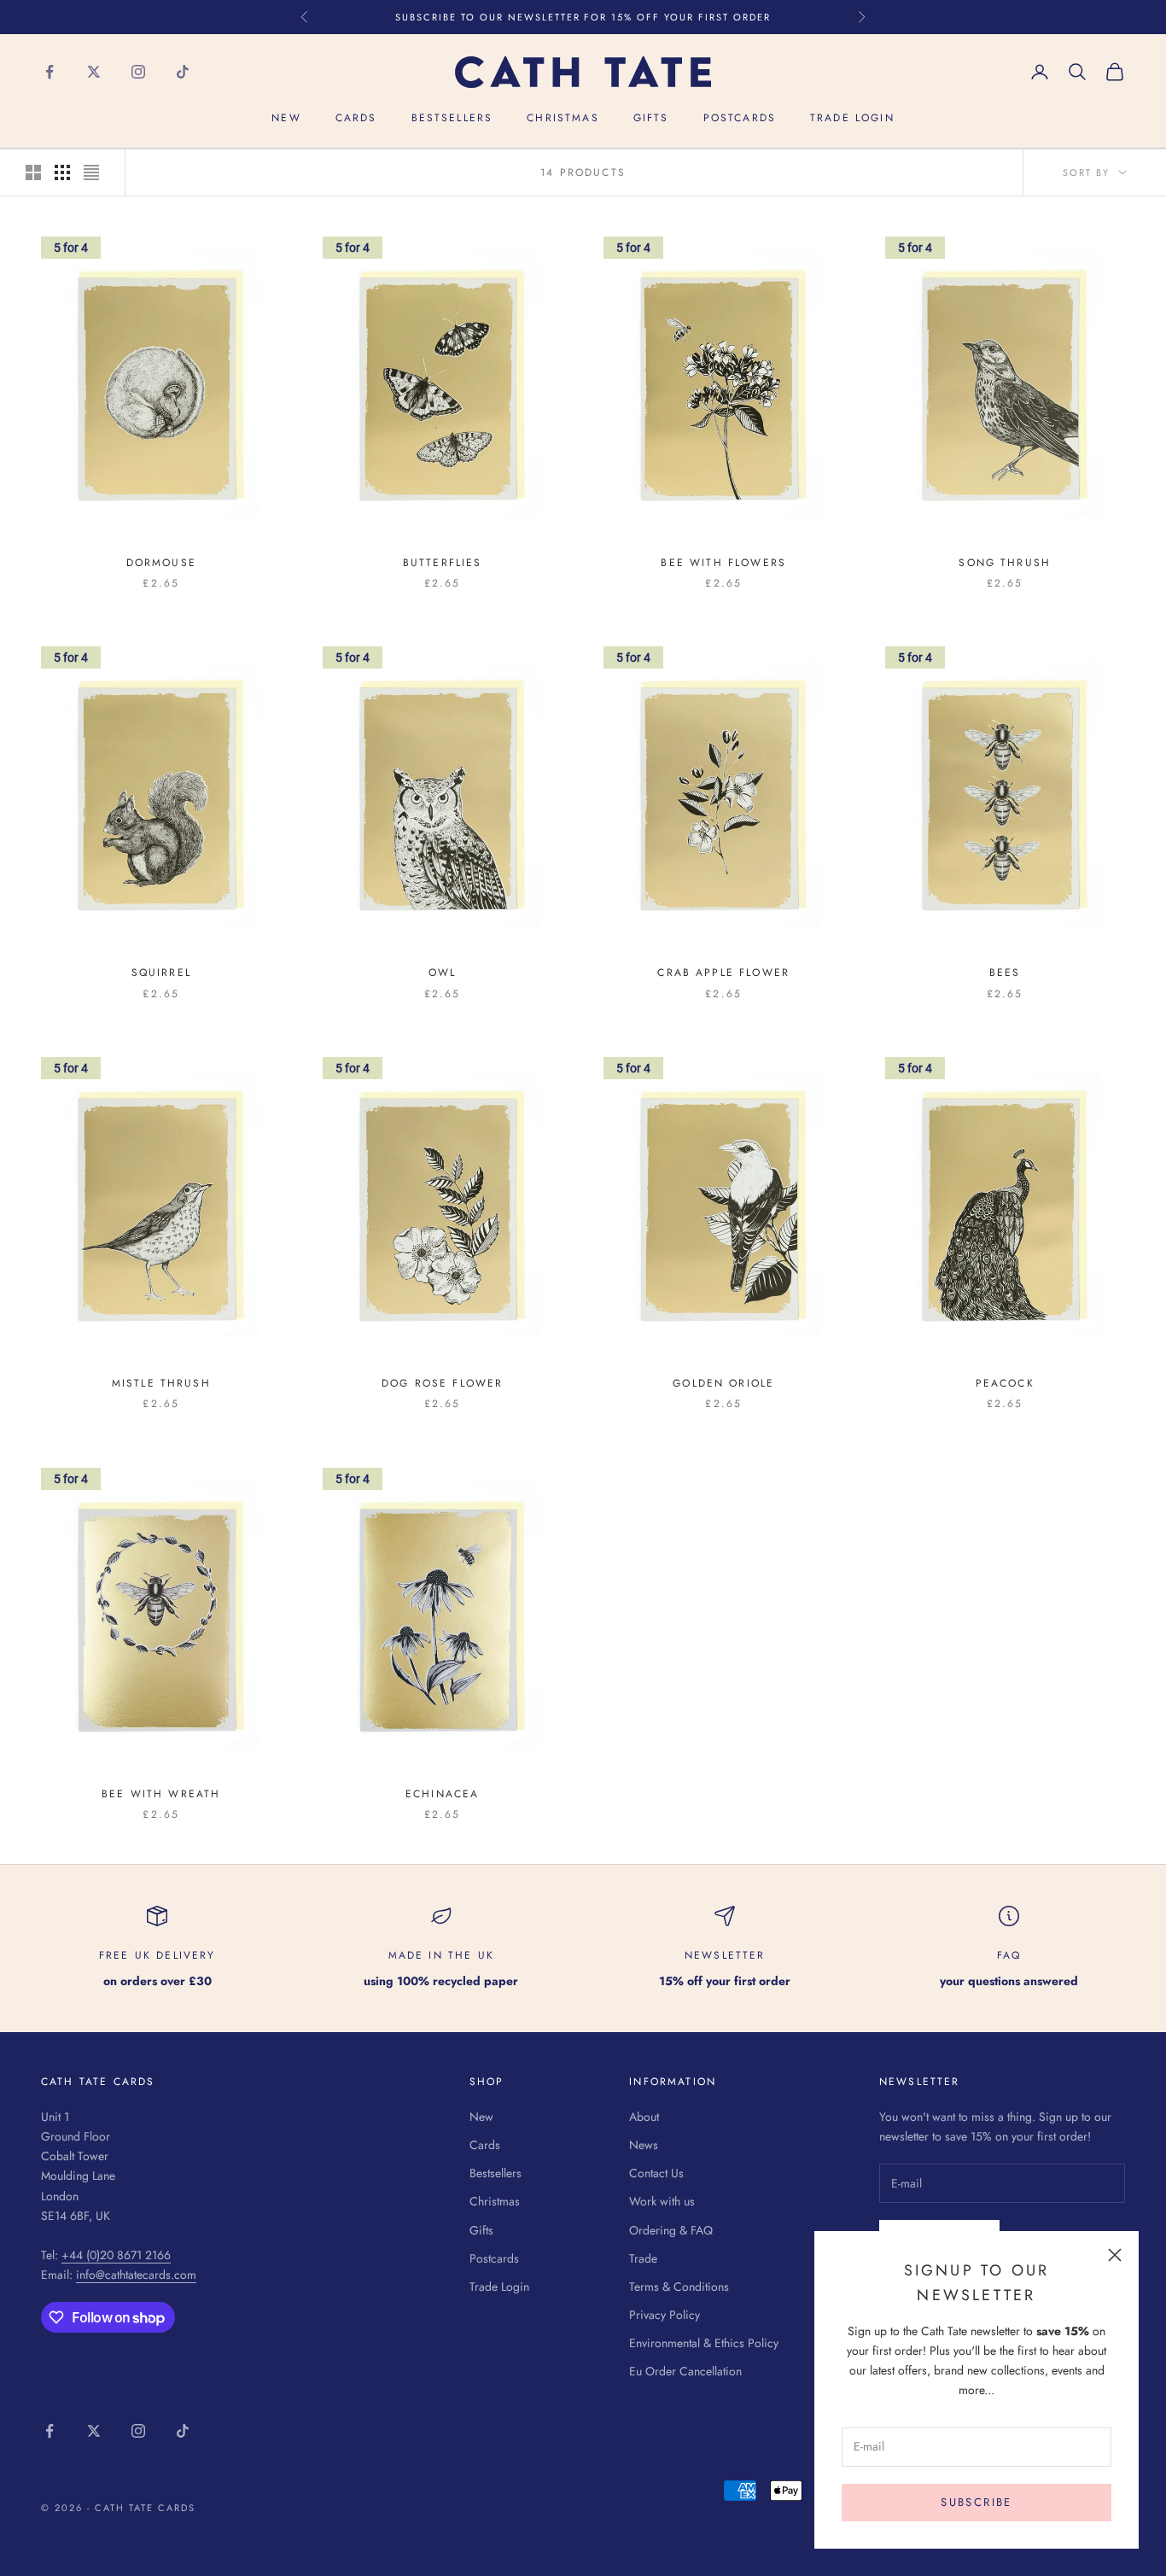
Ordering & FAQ (671, 2230)
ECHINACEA (442, 1794)
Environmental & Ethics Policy (704, 2343)
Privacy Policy (665, 2315)
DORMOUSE (161, 563)
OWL (442, 973)
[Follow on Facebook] (50, 72)
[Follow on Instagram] (138, 72)
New (286, 119)
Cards (356, 119)
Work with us (662, 2201)
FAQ (1009, 1955)
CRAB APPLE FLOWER (723, 973)
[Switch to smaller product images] (62, 172)
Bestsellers (452, 119)
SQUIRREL (161, 973)
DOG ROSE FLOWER (442, 1383)
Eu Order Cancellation (685, 2371)
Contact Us (656, 2173)
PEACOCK (1005, 1383)
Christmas (563, 119)
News (644, 2145)
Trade (643, 2258)
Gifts (651, 119)
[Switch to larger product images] (33, 172)
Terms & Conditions (679, 2287)
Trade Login (852, 119)
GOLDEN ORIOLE (723, 1383)
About (644, 2117)
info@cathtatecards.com (136, 2275)
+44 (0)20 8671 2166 (116, 2255)
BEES (1005, 973)
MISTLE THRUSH (161, 1383)
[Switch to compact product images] (91, 172)
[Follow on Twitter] (94, 72)
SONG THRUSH (1005, 563)
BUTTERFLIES (443, 563)
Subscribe (976, 2502)
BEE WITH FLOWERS (723, 563)
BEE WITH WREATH (161, 1794)
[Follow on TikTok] (183, 72)
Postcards (740, 119)
